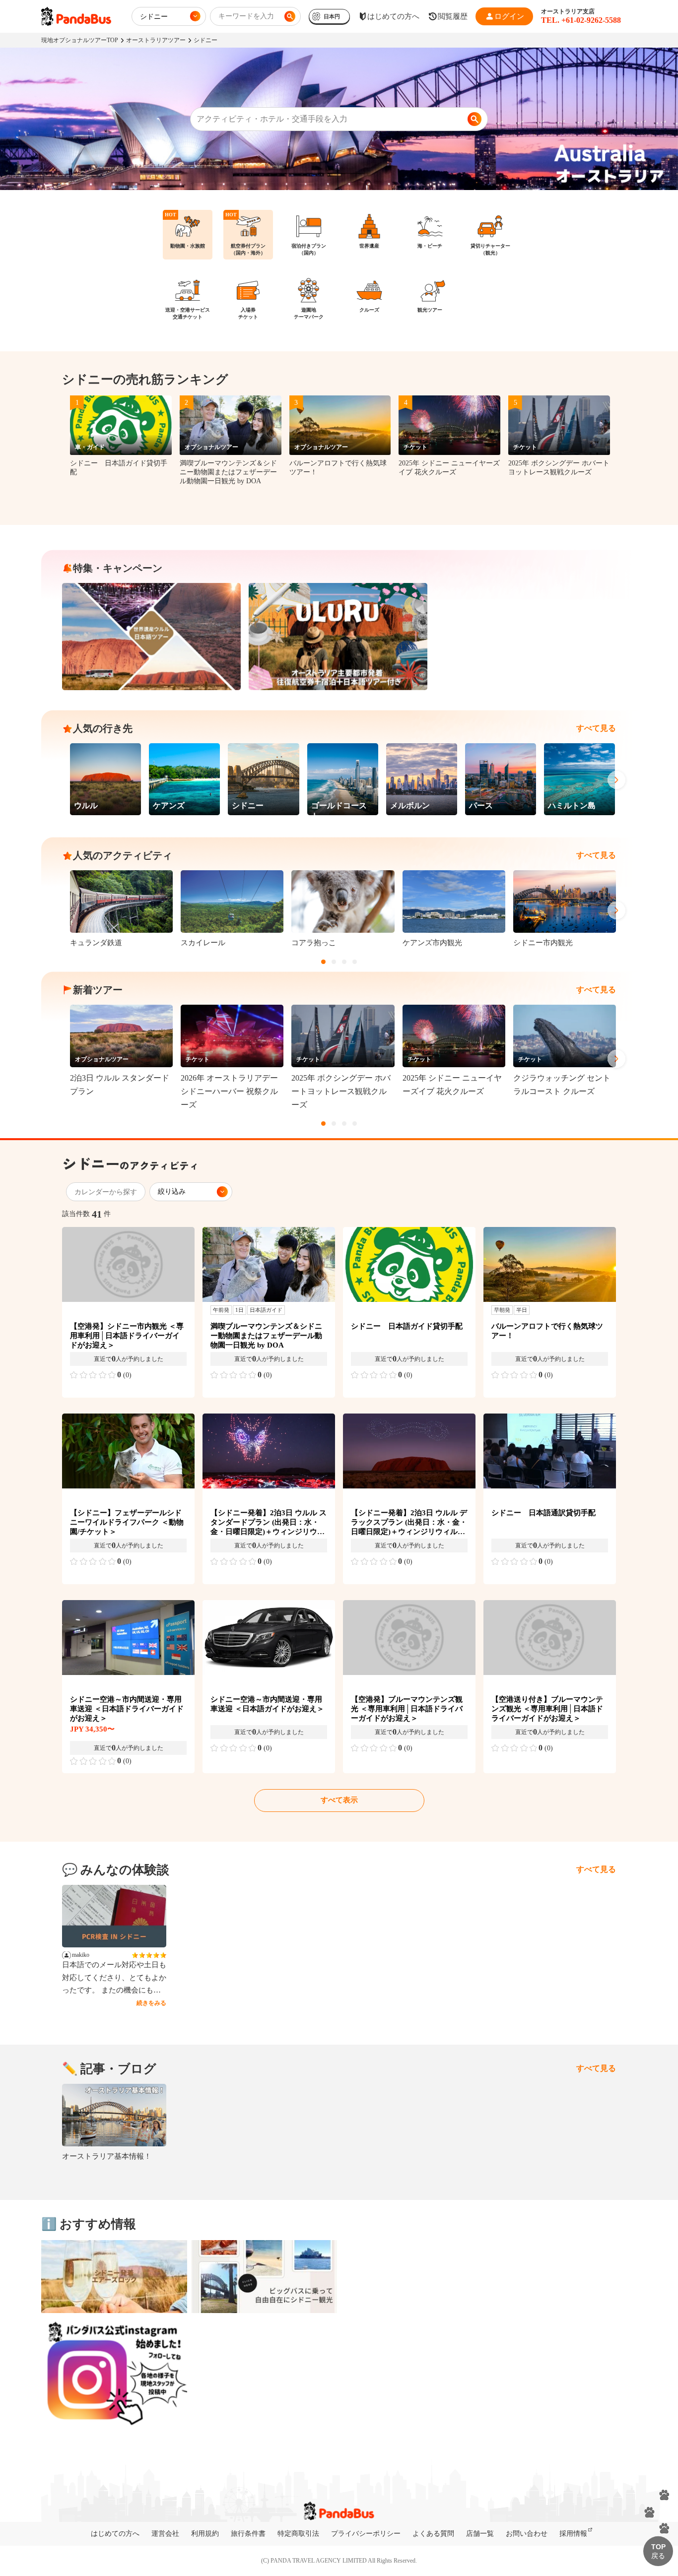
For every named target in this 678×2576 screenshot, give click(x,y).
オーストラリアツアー (156, 40)
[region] (339, 271)
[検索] (475, 119)
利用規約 (205, 2534)
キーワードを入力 (246, 16)
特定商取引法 (298, 2534)
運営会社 (165, 2534)
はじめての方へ (115, 2534)
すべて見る (596, 728)
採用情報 (573, 2534)
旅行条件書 (248, 2534)
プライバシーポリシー (366, 2534)
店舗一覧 (480, 2534)
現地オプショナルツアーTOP (80, 40)
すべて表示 (339, 1800)
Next (616, 780)
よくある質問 (433, 2534)
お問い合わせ (527, 2534)
